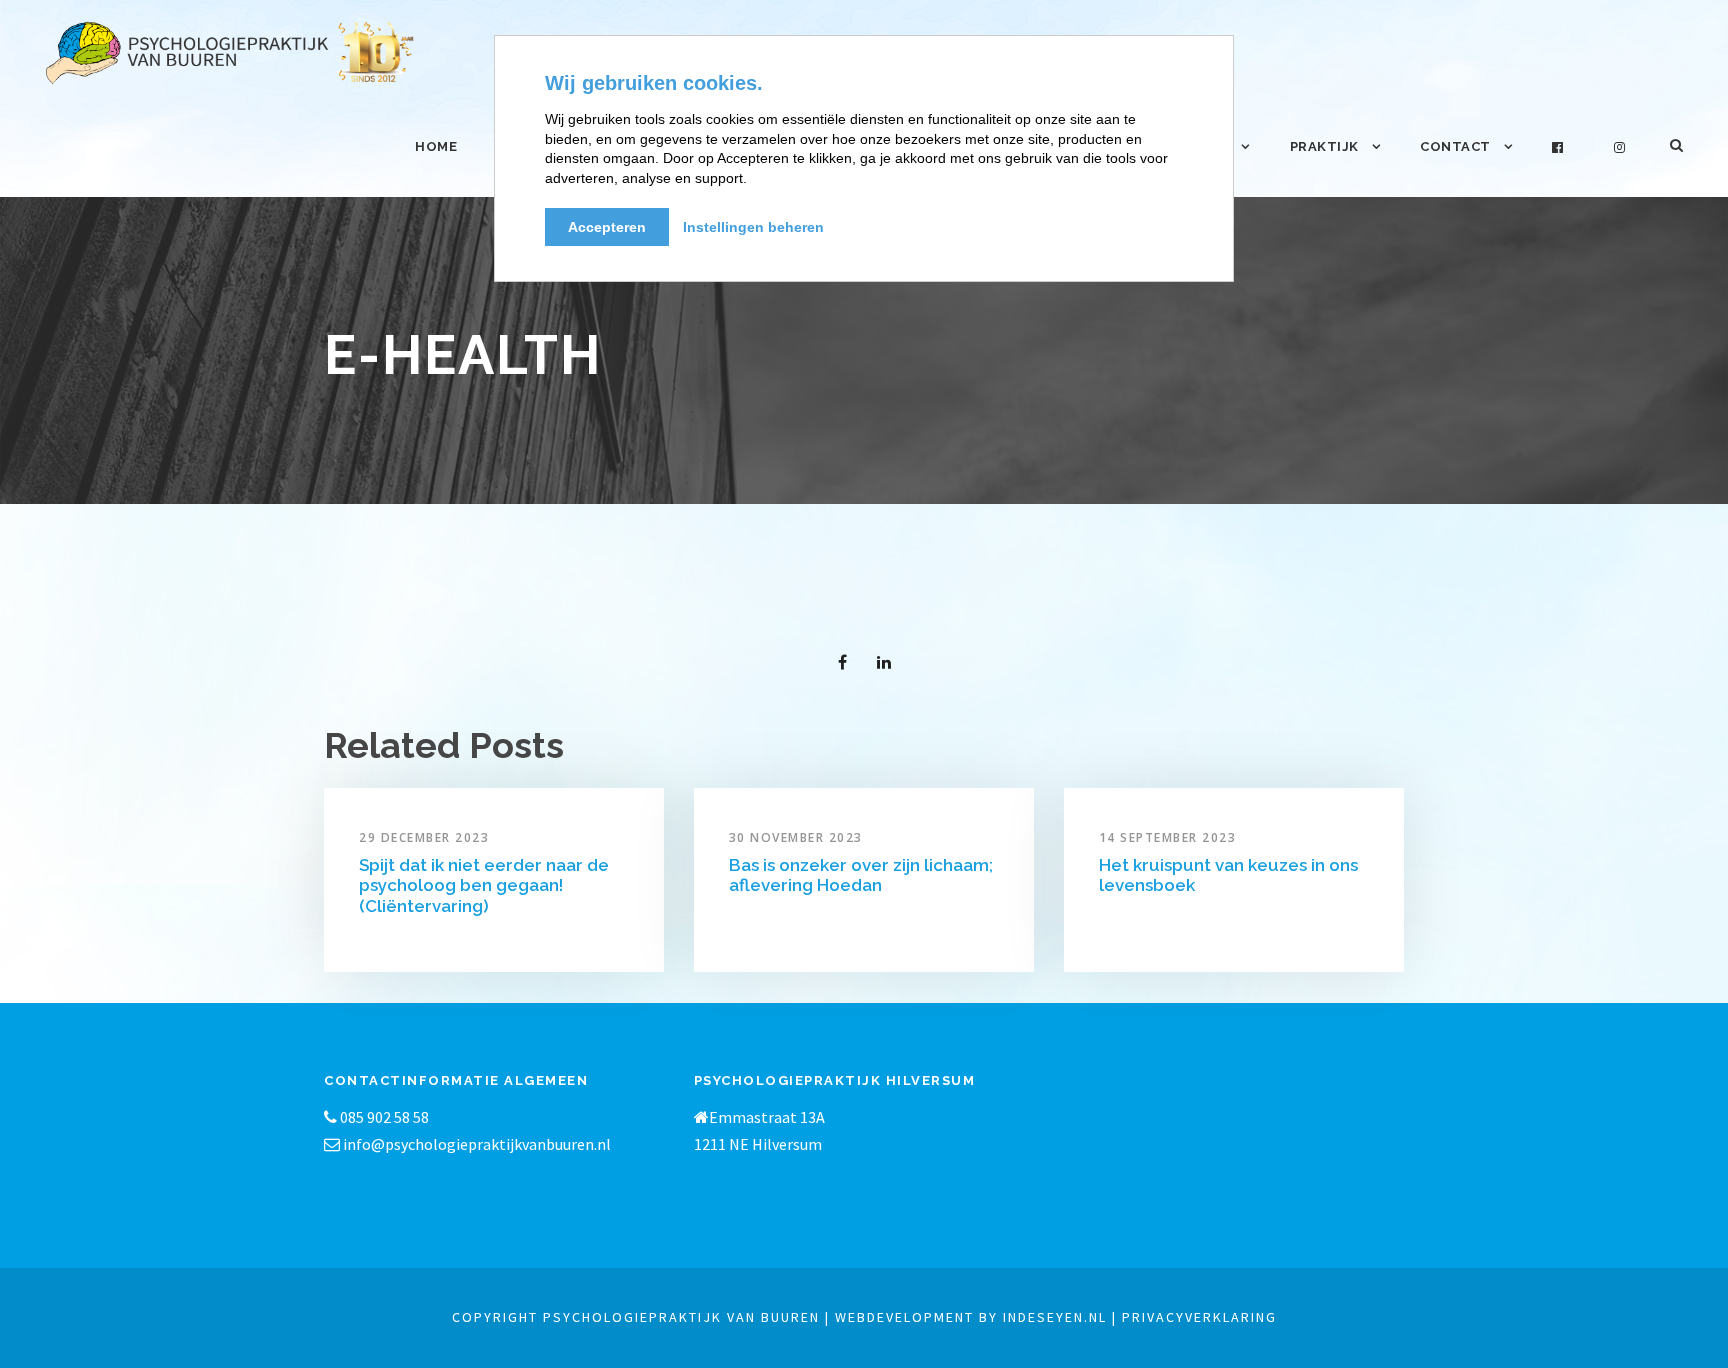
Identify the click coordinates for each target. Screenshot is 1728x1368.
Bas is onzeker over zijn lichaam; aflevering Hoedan (861, 875)
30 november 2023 (796, 837)
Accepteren (607, 227)
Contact (1455, 146)
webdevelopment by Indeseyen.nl (971, 1317)
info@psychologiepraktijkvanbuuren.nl (477, 1144)
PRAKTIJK (1324, 146)
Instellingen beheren (753, 227)
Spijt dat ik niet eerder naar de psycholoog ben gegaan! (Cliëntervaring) (484, 885)
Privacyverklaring (1199, 1317)
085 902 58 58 (383, 1117)
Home (436, 146)
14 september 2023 (1168, 837)
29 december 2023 (424, 837)
